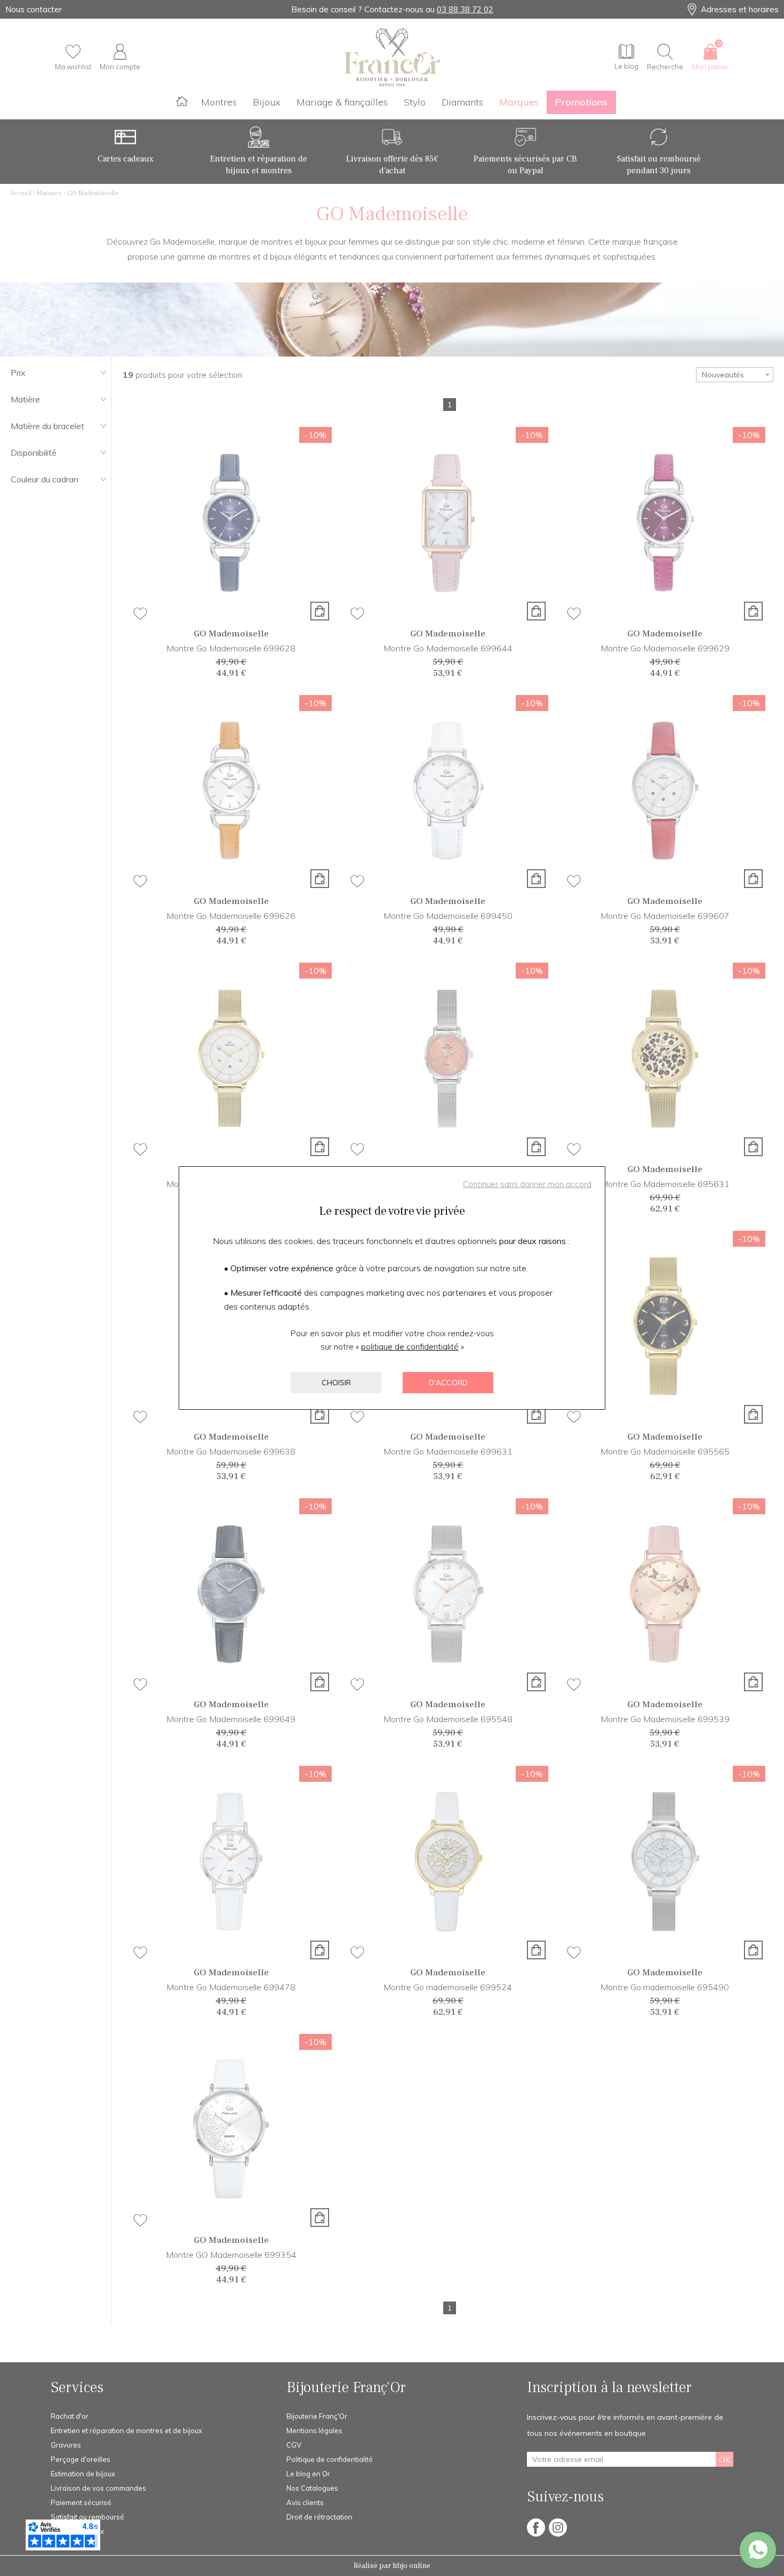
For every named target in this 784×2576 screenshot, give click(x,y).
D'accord (448, 1383)
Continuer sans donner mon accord (527, 1184)
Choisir (336, 1383)
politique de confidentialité (410, 1347)
